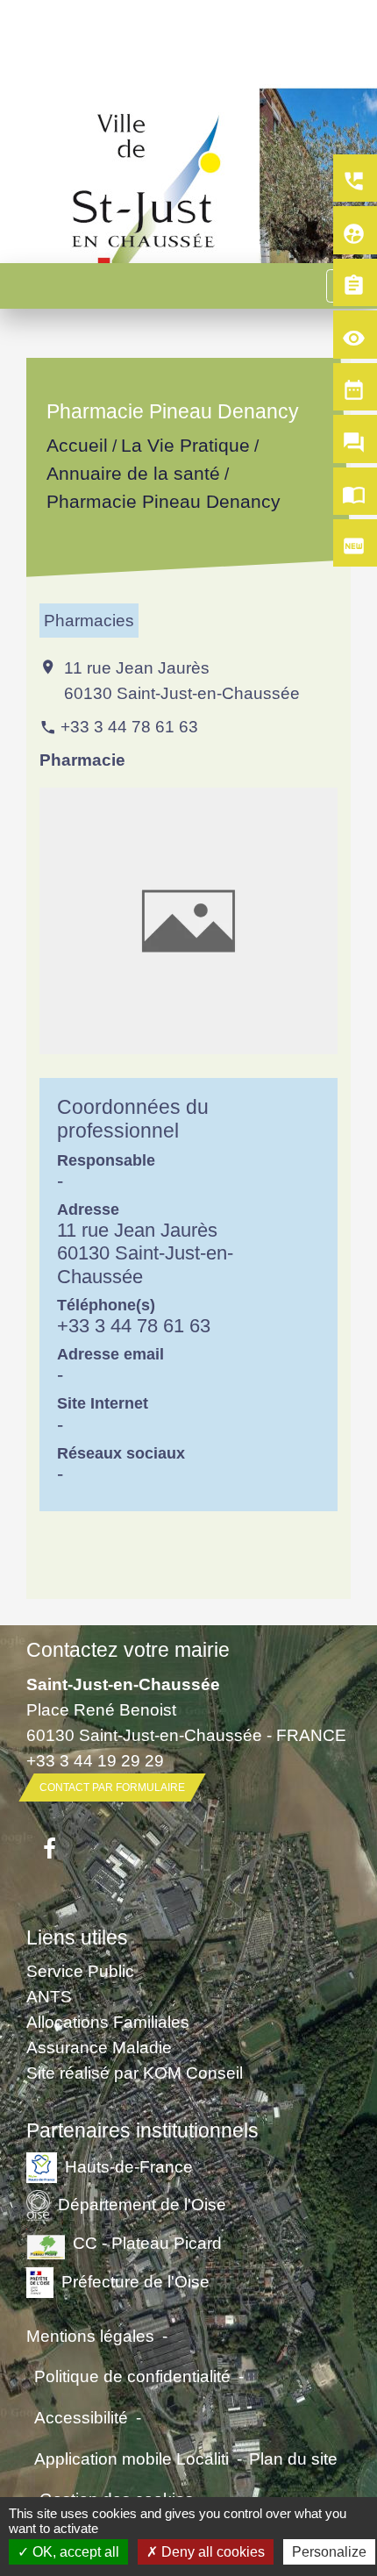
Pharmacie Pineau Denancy (164, 501)
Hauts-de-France (129, 2166)
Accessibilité (81, 2417)
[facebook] (50, 1850)
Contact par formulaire (112, 1788)
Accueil (77, 446)
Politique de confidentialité (132, 2376)
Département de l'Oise (142, 2204)
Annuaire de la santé (133, 473)
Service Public (80, 1971)
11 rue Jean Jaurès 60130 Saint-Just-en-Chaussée (182, 680)
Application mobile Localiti (132, 2458)
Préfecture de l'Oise (135, 2281)
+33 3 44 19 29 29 (95, 1760)
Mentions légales (90, 2336)
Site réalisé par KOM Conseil (135, 2073)
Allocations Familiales (108, 2022)
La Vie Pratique (185, 446)
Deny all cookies (211, 2552)
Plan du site (293, 2458)
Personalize (329, 2552)
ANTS (49, 1996)
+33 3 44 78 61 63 (129, 726)
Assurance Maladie (99, 2047)
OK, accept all (74, 2552)
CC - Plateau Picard (147, 2243)
